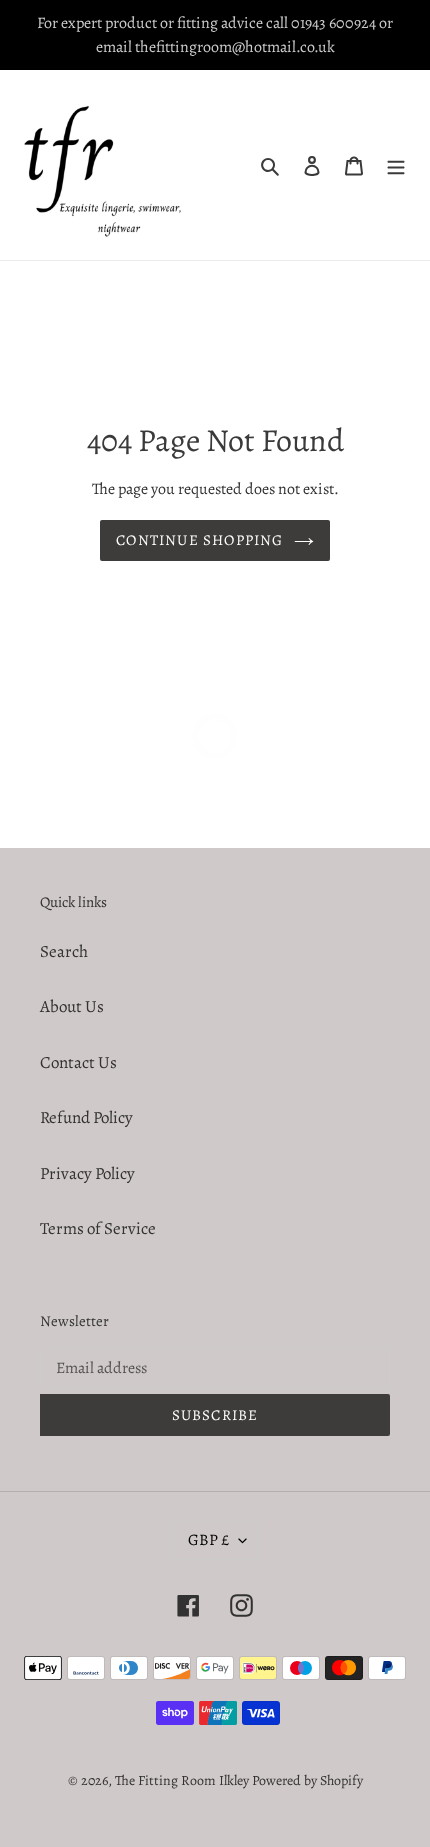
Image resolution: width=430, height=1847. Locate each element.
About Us (72, 1006)
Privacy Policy (87, 1173)
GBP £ (208, 1540)
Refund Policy (86, 1117)
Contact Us (78, 1062)
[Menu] (396, 165)
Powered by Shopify (307, 1780)
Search (64, 951)
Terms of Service (98, 1228)
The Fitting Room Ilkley (183, 1780)
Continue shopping (199, 540)
